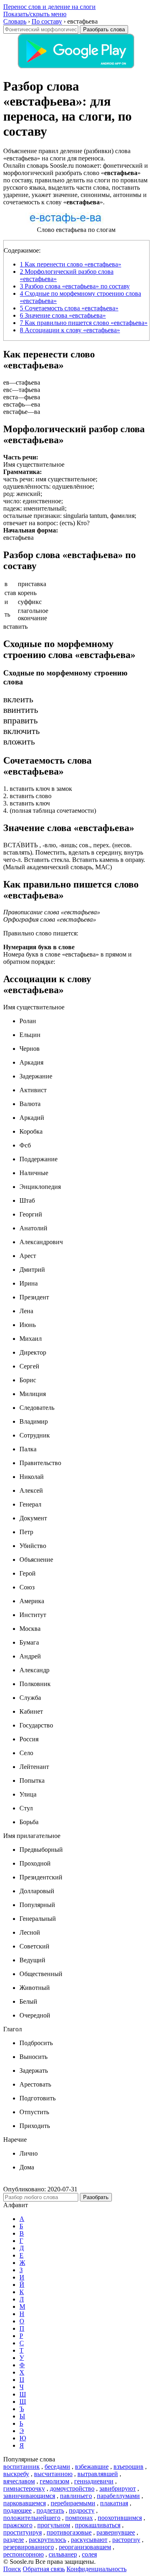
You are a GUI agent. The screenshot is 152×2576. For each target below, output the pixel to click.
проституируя (22, 2532)
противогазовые (69, 2532)
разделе (14, 2540)
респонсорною (24, 2554)
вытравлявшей (98, 2474)
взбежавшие (92, 2467)
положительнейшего (32, 2518)
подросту (82, 2510)
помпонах (79, 2518)
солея (89, 2554)
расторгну (126, 2540)
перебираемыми (73, 2503)
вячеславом (19, 2481)
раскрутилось (47, 2540)
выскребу (16, 2474)
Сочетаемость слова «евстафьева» (69, 308)
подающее (17, 2510)
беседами (57, 2467)
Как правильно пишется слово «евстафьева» (84, 323)
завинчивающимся (29, 2496)
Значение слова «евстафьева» (63, 315)
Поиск (12, 2569)
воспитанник (21, 2467)
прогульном (54, 2525)
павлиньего (76, 2496)
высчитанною (53, 2474)
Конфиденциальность (96, 2569)
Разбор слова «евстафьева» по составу (75, 286)
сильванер (63, 2554)
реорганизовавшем (85, 2547)
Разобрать (96, 2197)
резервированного (29, 2547)
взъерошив (128, 2467)
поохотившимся (120, 2518)
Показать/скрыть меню (35, 14)
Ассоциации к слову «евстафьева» (70, 330)
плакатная (114, 2503)
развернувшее (116, 2532)
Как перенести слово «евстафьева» (71, 264)
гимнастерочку (24, 2488)
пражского (18, 2525)
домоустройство (72, 2488)
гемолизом (55, 2481)
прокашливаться (98, 2525)
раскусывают (89, 2540)
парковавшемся (25, 2503)
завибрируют (118, 2488)
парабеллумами (118, 2496)
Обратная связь (44, 2569)
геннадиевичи (94, 2481)
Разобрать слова (104, 29)
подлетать (50, 2510)
